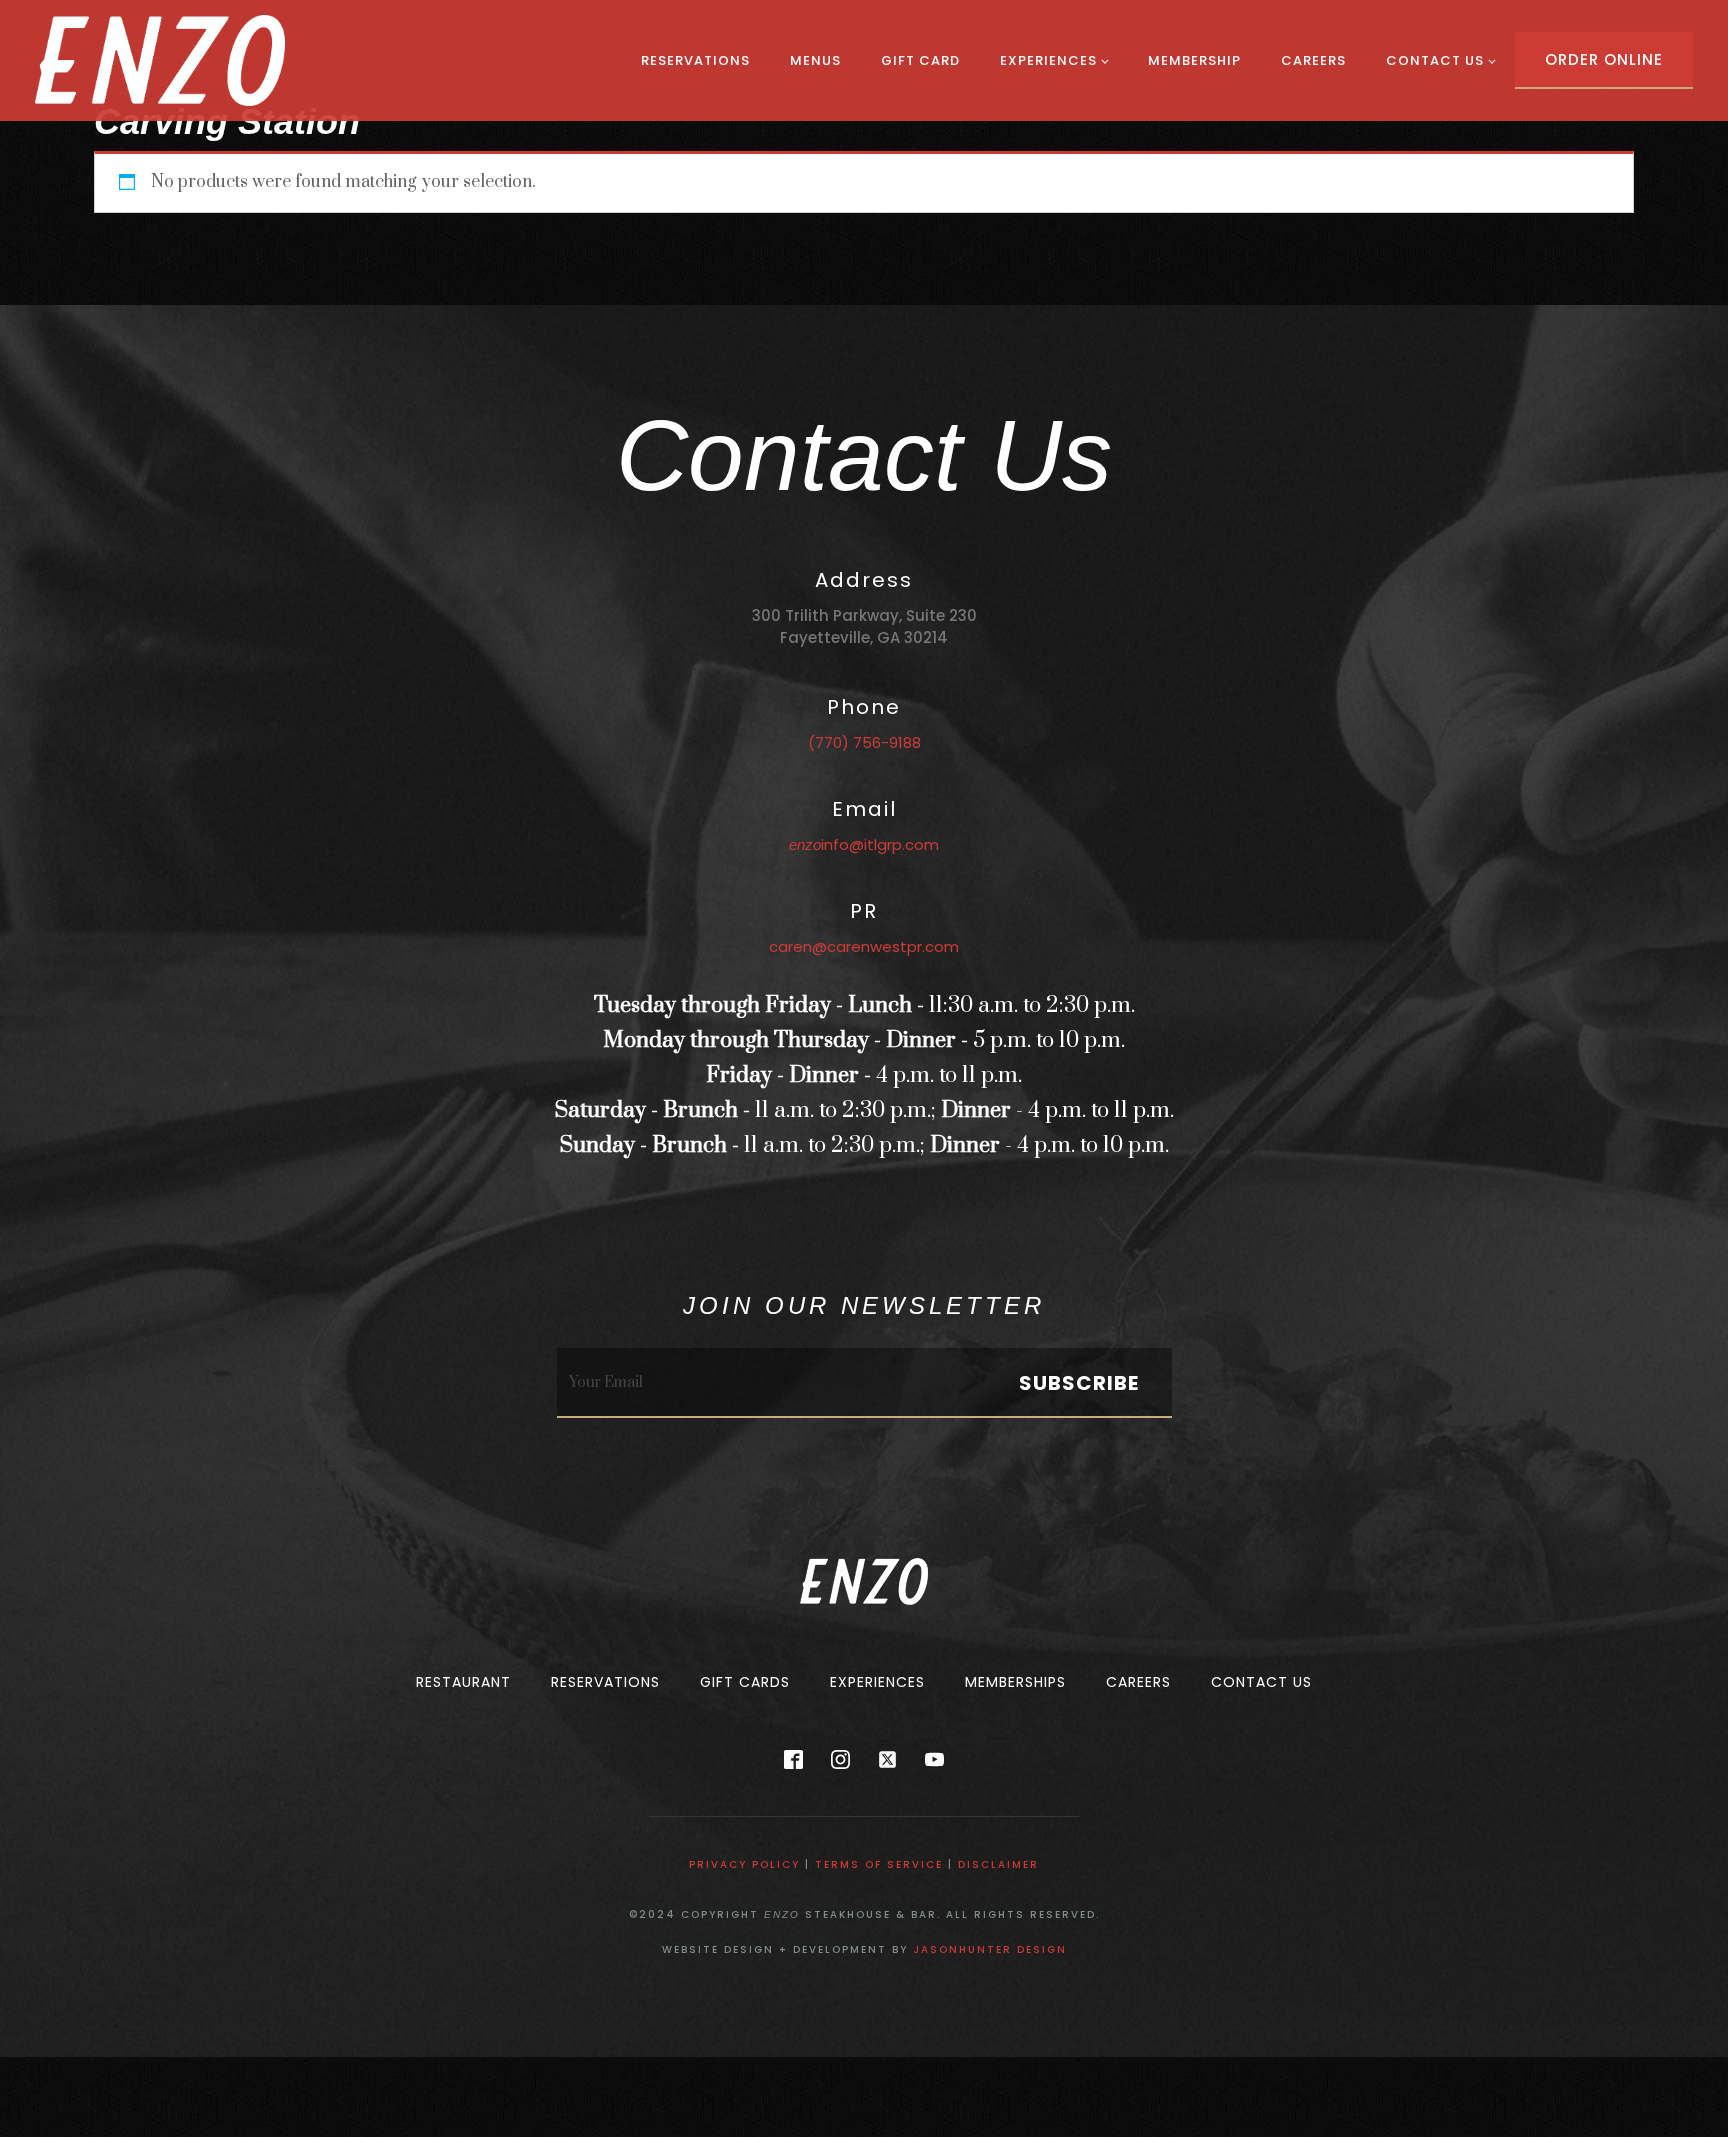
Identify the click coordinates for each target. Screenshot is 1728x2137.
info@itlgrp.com (864, 844)
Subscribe (1079, 1383)
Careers (1313, 60)
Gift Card (920, 60)
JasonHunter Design (990, 1949)
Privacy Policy (744, 1864)
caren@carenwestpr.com (864, 946)
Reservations (695, 60)
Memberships (1015, 1682)
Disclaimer (998, 1864)
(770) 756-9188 (864, 742)
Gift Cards (745, 1682)
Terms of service (879, 1864)
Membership (1194, 60)
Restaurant (463, 1682)
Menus (815, 60)
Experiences (1048, 60)
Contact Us (1435, 60)
